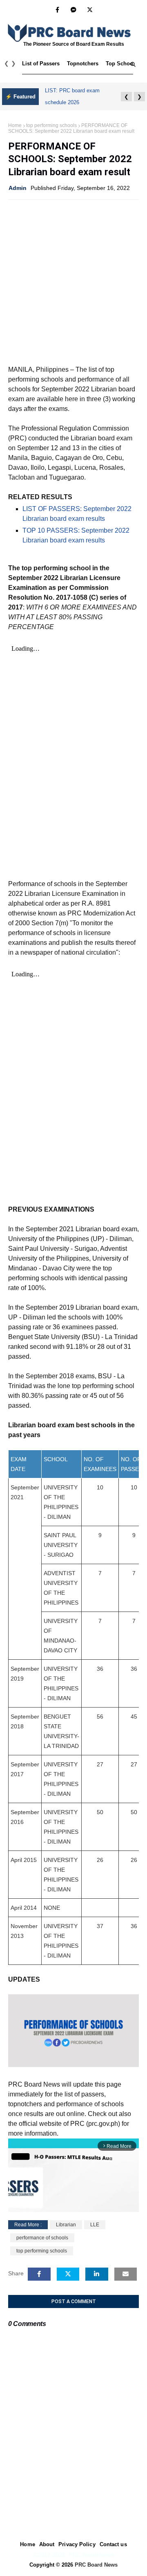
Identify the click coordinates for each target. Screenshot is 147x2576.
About (47, 2544)
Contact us (113, 2544)
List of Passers (41, 64)
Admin (18, 188)
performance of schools (42, 2238)
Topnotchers (83, 64)
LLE (95, 2225)
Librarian (66, 2225)
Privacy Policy (77, 2544)
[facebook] (57, 10)
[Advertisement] (73, 281)
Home (15, 125)
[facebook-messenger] (73, 10)
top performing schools (51, 125)
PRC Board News (96, 2565)
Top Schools (122, 64)
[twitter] (90, 10)
